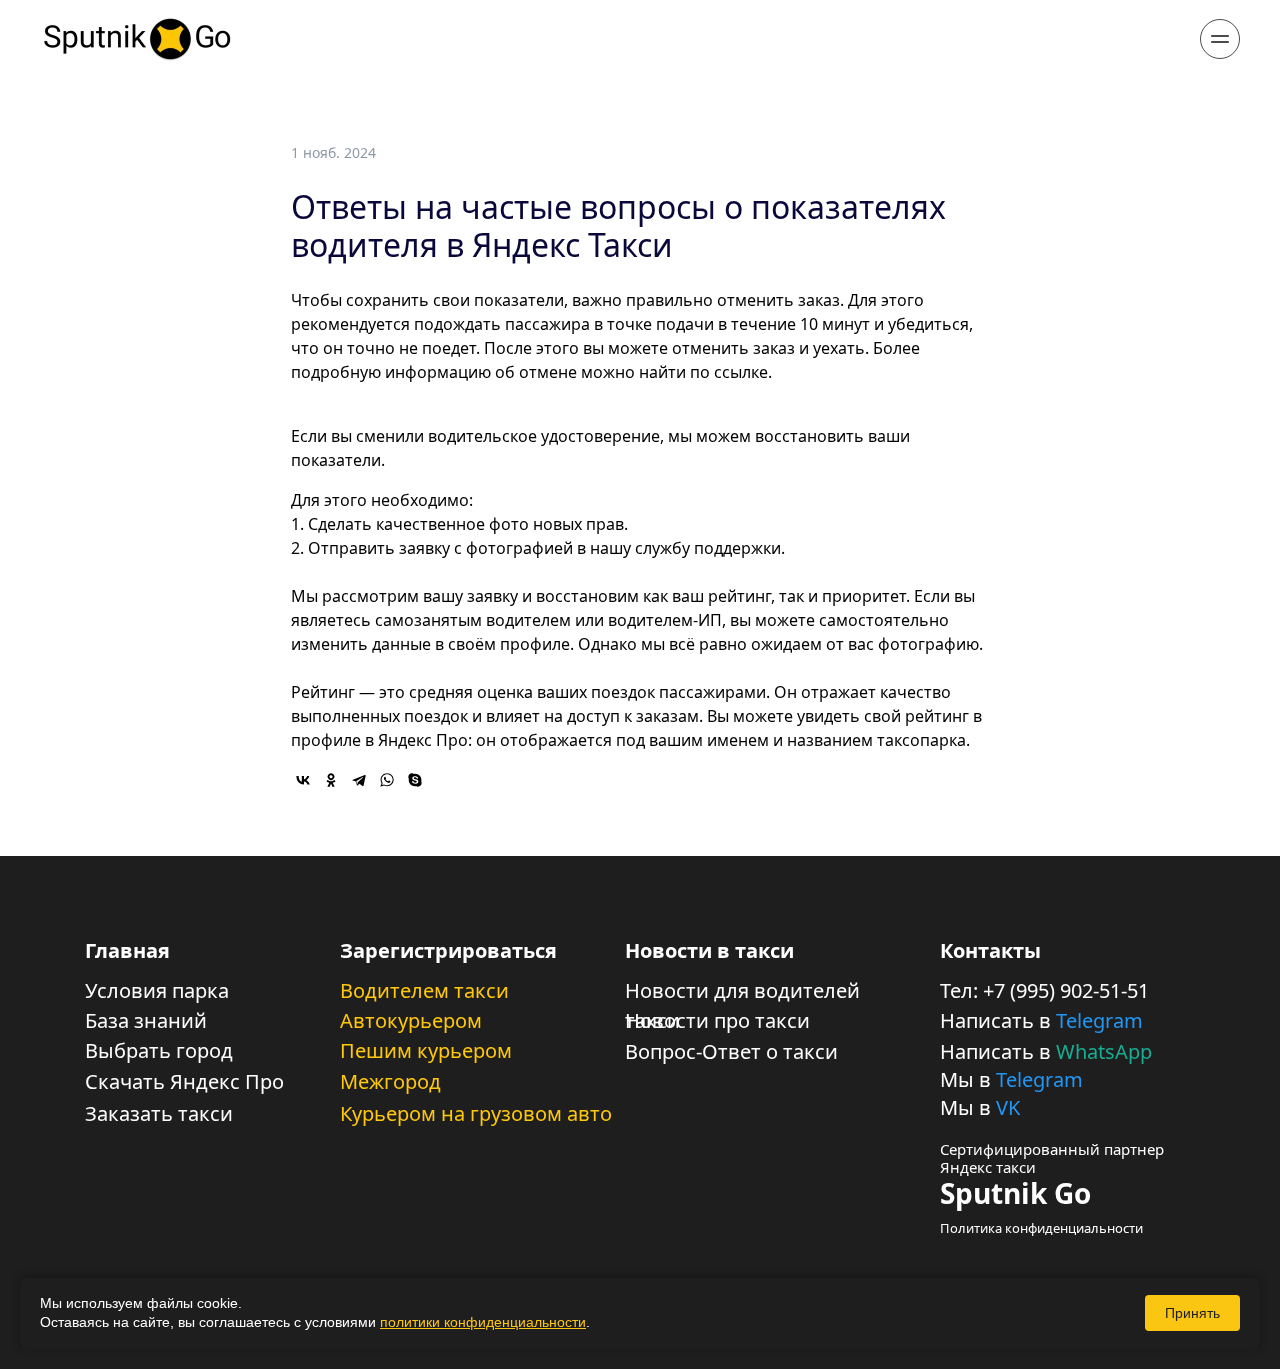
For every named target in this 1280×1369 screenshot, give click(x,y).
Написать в (998, 1020)
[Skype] (415, 780)
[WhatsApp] (387, 780)
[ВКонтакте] (303, 780)
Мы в (968, 1079)
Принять (1192, 1313)
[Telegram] (359, 780)
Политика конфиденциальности (1041, 1228)
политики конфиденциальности (483, 1322)
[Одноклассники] (331, 780)
